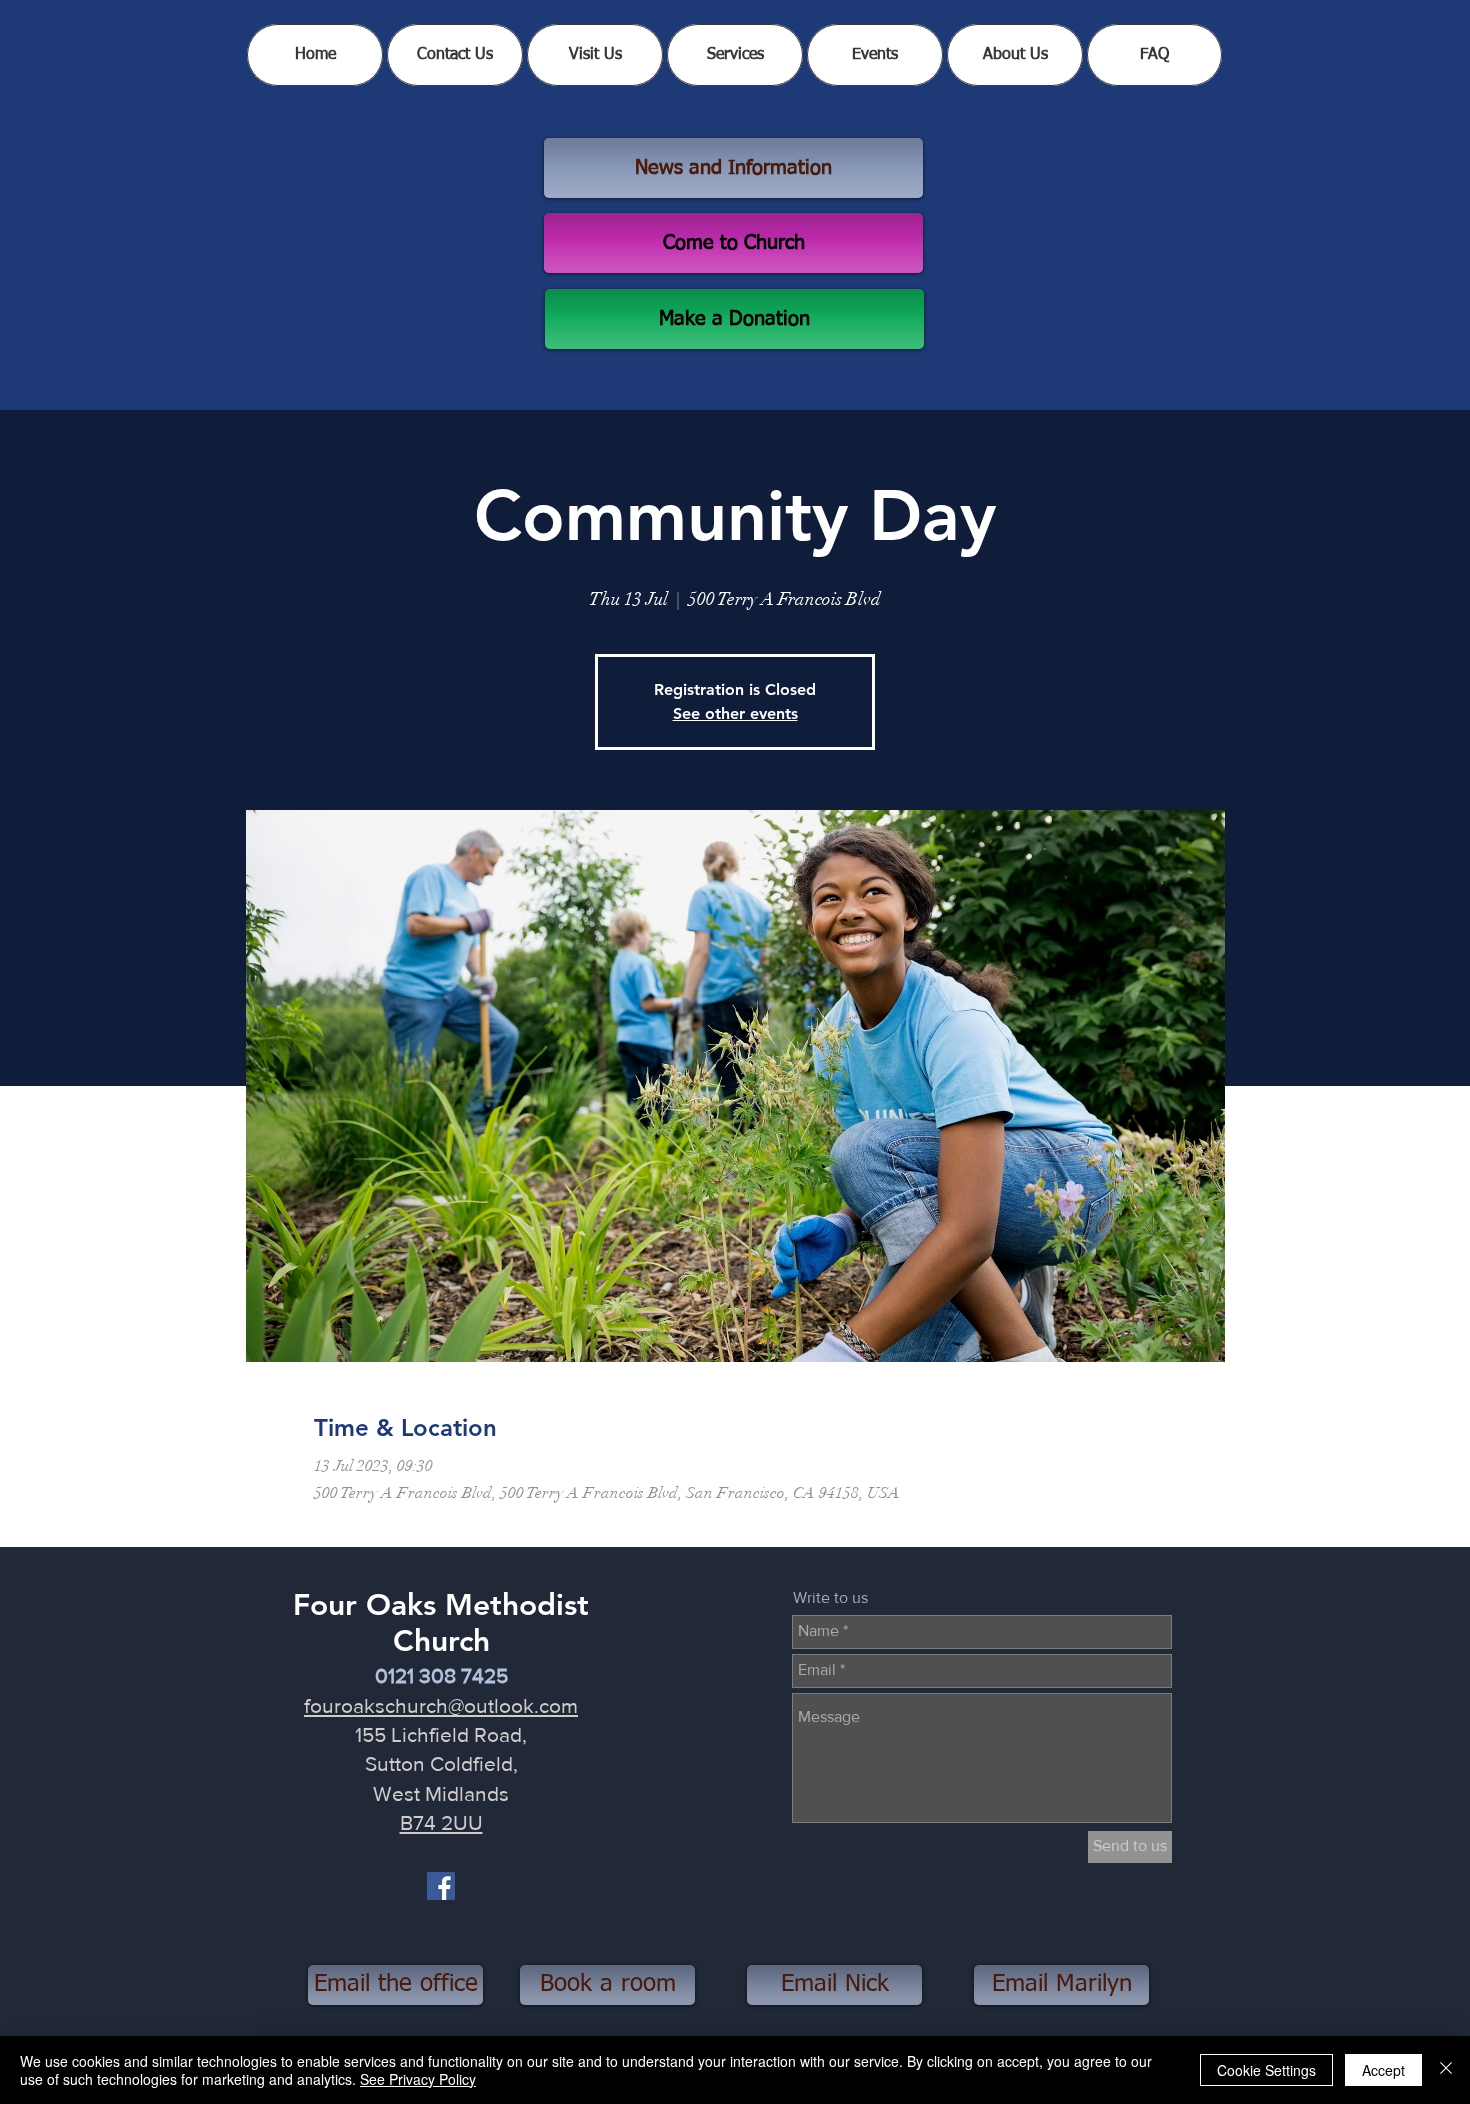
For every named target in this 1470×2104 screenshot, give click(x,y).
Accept (1383, 2070)
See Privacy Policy (418, 2079)
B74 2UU (441, 1822)
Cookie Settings (1266, 2070)
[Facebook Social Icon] (441, 1886)
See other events (735, 713)
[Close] (1446, 2070)
